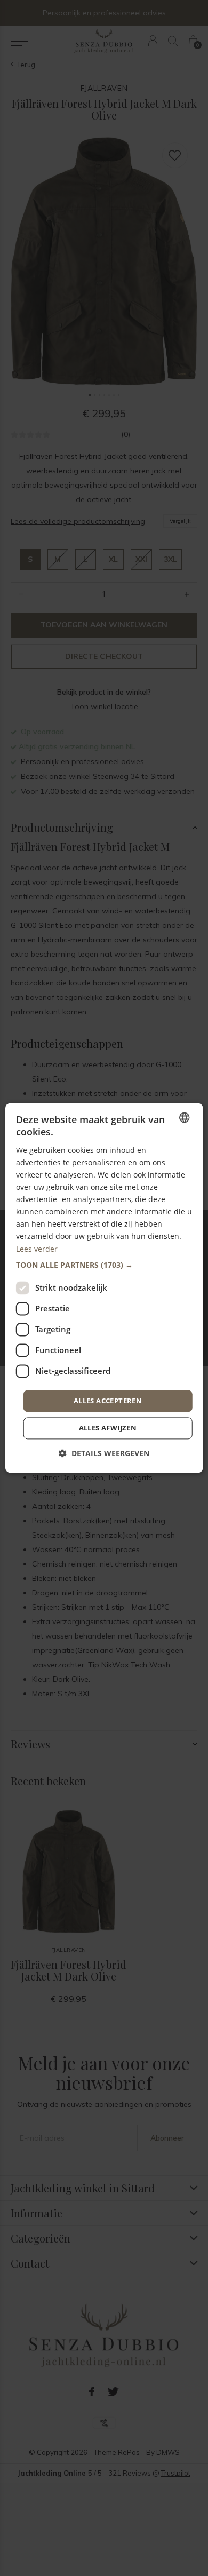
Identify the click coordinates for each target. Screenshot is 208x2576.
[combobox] (184, 1117)
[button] (104, 1265)
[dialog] (104, 1288)
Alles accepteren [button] (108, 1401)
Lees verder (37, 1249)
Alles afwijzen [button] (108, 1428)
